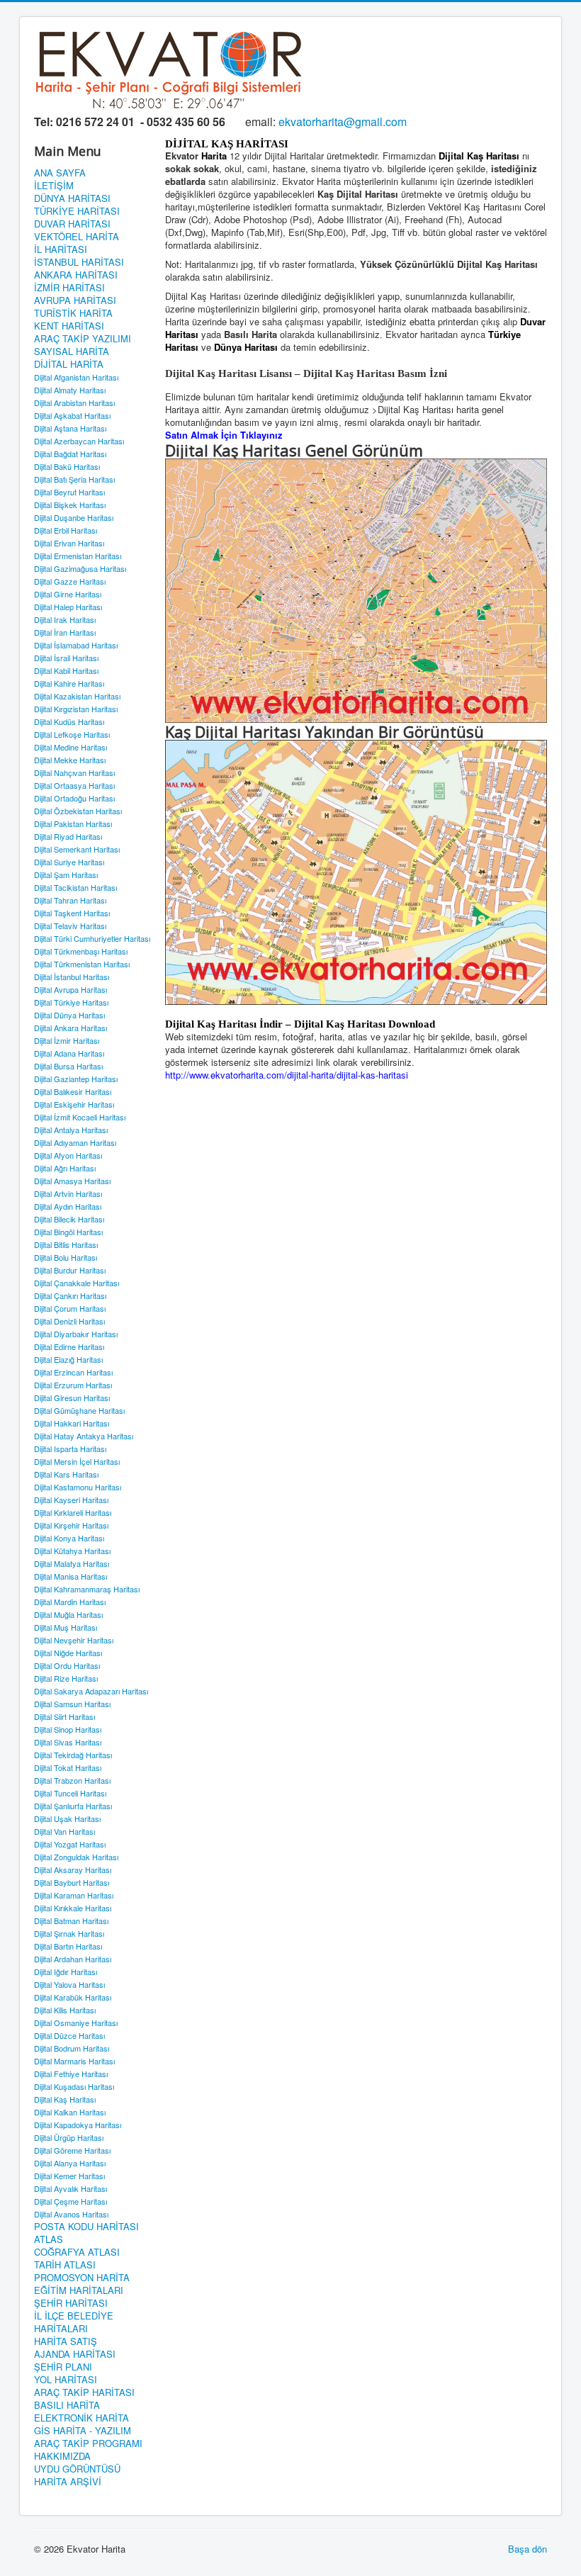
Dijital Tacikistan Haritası (75, 887)
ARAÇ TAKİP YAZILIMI (83, 339)
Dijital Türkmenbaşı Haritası (81, 951)
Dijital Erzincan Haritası (73, 1372)
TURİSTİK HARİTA (73, 313)
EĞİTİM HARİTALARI (79, 2290)
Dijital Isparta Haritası (70, 1449)
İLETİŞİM (54, 186)
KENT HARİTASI (69, 326)
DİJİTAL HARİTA (69, 364)
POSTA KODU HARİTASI (86, 2227)
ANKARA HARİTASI (76, 275)
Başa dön (528, 2549)
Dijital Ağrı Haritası (65, 1168)
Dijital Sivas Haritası (68, 1742)
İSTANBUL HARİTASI (79, 262)
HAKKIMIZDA (62, 2456)
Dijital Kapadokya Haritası (78, 2125)
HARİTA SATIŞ (66, 2341)
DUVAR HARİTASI (72, 224)
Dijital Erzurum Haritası (73, 1385)
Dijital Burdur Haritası (70, 1270)
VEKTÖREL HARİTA (77, 237)
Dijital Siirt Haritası (64, 1716)
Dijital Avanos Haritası (71, 2214)
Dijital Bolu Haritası (66, 1257)
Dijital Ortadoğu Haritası (74, 798)
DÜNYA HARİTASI (72, 198)
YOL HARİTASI (66, 2380)
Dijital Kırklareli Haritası (73, 1512)
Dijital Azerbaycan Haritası (79, 441)
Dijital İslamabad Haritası (76, 645)
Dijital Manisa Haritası (70, 1576)
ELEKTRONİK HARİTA (81, 2418)
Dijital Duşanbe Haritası (74, 517)
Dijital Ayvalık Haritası (70, 2188)
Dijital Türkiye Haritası (71, 1002)
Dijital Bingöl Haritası (68, 1232)
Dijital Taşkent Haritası (72, 913)
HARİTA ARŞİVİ (68, 2482)
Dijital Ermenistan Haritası (78, 556)
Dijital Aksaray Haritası (73, 1869)
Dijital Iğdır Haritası (66, 1972)
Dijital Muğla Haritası (68, 1614)
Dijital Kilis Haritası (65, 2010)
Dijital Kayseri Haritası (71, 1500)
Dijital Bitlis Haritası (66, 1244)
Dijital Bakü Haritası (67, 466)
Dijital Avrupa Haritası (70, 989)
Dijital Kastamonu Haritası (78, 1487)
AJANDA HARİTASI (75, 2354)
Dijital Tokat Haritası (68, 1767)
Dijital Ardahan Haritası (73, 1959)
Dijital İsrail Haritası (66, 658)
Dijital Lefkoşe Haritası (72, 734)
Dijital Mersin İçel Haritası (77, 1461)
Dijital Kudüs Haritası (69, 721)
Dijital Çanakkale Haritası (77, 1283)
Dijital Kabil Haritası (66, 670)
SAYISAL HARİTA (72, 351)
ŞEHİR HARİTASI (71, 2303)
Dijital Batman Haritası (71, 1920)
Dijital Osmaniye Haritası (76, 2023)
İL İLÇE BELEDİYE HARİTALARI (74, 2322)
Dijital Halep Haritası (68, 607)
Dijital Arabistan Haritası (74, 403)
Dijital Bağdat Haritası (70, 454)
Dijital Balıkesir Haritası (73, 1091)
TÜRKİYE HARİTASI (77, 211)
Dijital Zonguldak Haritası (76, 1857)
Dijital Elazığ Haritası (68, 1359)
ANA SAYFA (60, 173)
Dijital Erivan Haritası (69, 543)
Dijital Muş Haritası (66, 1627)
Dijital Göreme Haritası (72, 2150)
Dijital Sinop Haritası (68, 1729)
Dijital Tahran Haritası (70, 900)
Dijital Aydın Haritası (68, 1206)
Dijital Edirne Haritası (69, 1346)
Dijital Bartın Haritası (68, 1946)
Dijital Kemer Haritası (69, 2176)
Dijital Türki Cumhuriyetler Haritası (92, 938)
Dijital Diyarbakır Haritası (76, 1334)
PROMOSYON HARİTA (82, 2278)
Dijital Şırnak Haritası (69, 1933)
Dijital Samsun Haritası (72, 1704)
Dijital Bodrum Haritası (72, 2048)
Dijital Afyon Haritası (68, 1155)
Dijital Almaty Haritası (70, 390)
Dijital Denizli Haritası (69, 1321)
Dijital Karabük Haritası (73, 1997)
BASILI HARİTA (67, 2405)
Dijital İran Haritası (65, 632)
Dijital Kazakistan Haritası (77, 696)
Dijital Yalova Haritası (69, 1984)
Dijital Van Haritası (64, 1831)
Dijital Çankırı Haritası (70, 1295)
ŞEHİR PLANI (63, 2367)
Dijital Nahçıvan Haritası (74, 772)
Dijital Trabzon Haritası (72, 1780)
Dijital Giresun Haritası (72, 1397)
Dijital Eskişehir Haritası (74, 1104)
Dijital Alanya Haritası (70, 2163)
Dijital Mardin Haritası (70, 1602)
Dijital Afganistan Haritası (76, 377)
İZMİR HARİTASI (69, 288)
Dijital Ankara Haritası (70, 1028)
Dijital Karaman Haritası (74, 1895)
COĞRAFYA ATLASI (77, 2252)
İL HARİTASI (61, 249)
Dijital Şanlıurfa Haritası (73, 1806)
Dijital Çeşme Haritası (70, 2201)
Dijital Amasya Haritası (72, 1181)
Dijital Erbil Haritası (66, 530)
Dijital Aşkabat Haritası (72, 415)
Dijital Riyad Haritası (68, 836)
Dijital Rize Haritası (66, 1678)
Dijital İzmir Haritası (67, 1040)
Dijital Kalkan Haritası (70, 2112)
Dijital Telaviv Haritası (70, 926)
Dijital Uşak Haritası (67, 1818)
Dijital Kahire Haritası (69, 683)
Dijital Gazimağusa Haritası (80, 568)
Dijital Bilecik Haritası (69, 1219)
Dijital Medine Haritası (70, 747)
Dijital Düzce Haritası (69, 2035)
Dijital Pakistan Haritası (73, 823)
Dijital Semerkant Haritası (77, 849)
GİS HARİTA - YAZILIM (83, 2431)
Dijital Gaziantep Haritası (76, 1079)
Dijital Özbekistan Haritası (78, 811)
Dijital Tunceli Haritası (70, 1793)
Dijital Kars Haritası (66, 1474)
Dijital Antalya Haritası (71, 1130)
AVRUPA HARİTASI (75, 300)
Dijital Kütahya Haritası (72, 1551)
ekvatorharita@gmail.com (343, 122)
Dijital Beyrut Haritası (69, 492)
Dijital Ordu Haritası (67, 1665)
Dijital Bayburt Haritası (72, 1882)
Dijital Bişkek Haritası (70, 505)
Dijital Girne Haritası (68, 594)
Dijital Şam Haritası (66, 874)
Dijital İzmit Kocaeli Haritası (80, 1117)
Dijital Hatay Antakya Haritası (84, 1436)
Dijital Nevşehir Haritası (74, 1640)
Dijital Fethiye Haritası (71, 2074)
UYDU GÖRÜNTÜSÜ (77, 2469)
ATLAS (49, 2239)
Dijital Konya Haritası (69, 1538)
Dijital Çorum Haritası (70, 1308)
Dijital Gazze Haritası (70, 581)
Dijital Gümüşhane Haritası (79, 1410)
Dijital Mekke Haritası (70, 760)
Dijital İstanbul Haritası (72, 977)
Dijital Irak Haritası (65, 619)
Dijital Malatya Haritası (72, 1563)
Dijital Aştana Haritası (70, 428)
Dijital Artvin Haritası (68, 1193)
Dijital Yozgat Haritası (70, 1844)
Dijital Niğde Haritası (68, 1653)
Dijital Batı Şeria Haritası (74, 479)
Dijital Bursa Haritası (68, 1066)
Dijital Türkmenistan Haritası (82, 964)
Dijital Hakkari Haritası (72, 1423)
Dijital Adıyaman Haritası (75, 1142)
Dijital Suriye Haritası (69, 862)
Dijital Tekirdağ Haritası (73, 1755)
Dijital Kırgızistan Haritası (76, 709)
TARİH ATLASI (65, 2265)
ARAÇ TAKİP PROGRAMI (88, 2443)
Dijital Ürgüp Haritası (69, 2137)
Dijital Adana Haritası (69, 1053)
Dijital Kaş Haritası (65, 2099)
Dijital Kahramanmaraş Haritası (87, 1589)
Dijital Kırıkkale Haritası (73, 1908)
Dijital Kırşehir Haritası (71, 1525)
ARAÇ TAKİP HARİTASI (84, 2392)
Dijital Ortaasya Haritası (74, 785)
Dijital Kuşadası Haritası (74, 2086)
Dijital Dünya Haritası (69, 1015)
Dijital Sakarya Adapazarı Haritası (91, 1691)
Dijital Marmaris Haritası (74, 2061)
